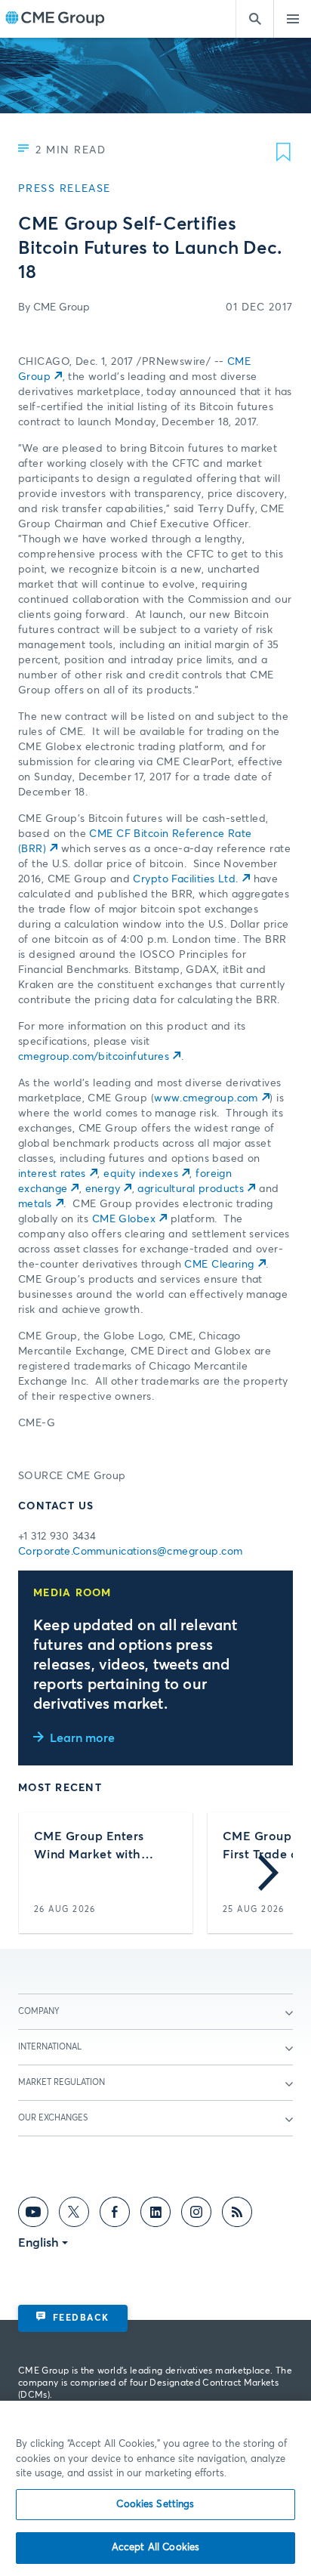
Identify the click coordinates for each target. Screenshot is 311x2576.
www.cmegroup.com (206, 1098)
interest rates (52, 1174)
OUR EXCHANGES (53, 2118)
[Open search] (254, 19)
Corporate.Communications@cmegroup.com (131, 1552)
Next (268, 1873)
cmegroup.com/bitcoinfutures (94, 1057)
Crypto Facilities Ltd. (185, 879)
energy (103, 1189)
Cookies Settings (155, 2505)
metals (35, 1204)
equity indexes (141, 1174)
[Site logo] (55, 19)
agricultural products (191, 1189)
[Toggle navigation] (292, 19)
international (50, 2047)
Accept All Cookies (155, 2548)
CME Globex (124, 1219)
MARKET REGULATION (62, 2082)
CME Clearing (219, 1265)
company (39, 2011)
